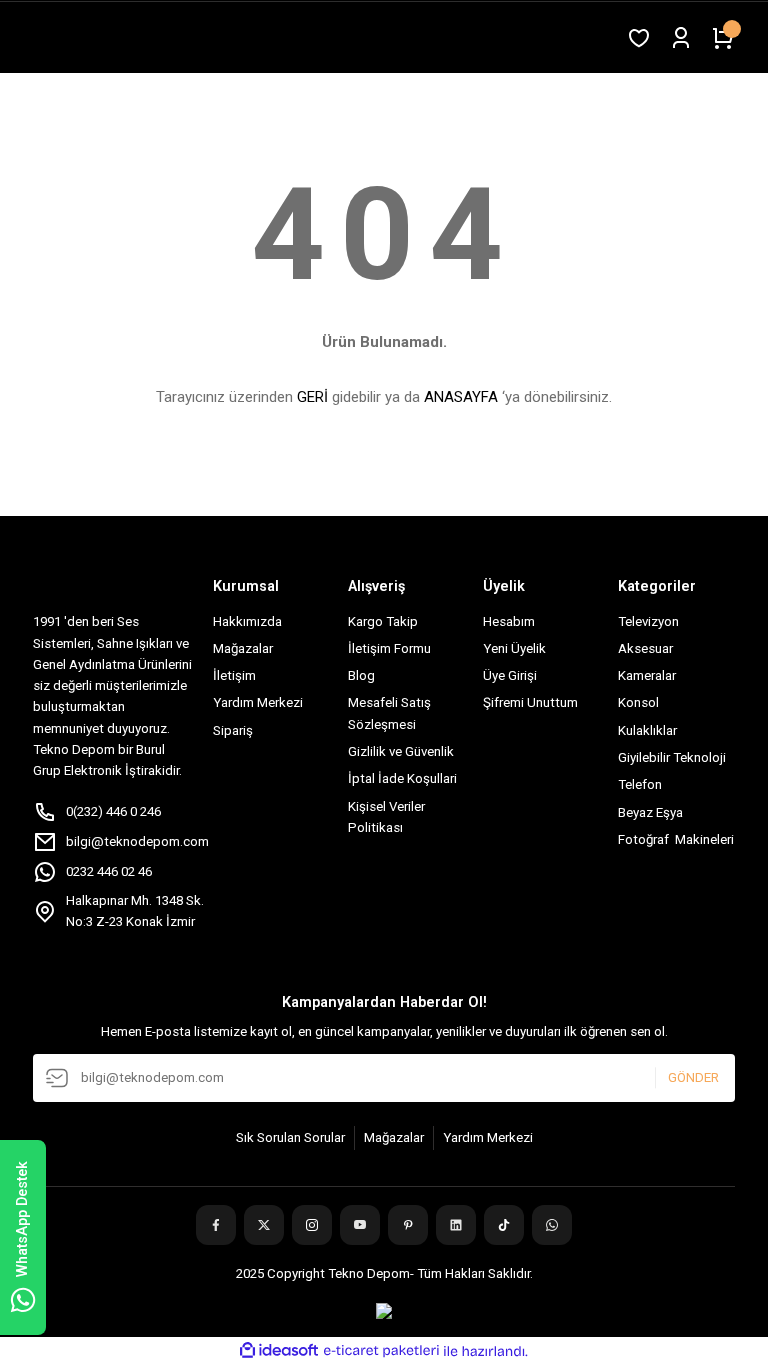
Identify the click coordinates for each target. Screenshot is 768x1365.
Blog (361, 675)
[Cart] (723, 38)
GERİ (312, 397)
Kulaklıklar (647, 730)
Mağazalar (243, 648)
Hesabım (509, 621)
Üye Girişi (510, 675)
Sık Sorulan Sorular (290, 1137)
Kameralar (647, 675)
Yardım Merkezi (258, 702)
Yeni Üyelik (514, 648)
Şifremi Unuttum (530, 702)
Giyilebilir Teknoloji (672, 757)
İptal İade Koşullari (402, 778)
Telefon (640, 784)
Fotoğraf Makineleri (676, 839)
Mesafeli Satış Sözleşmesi (389, 713)
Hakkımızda (247, 621)
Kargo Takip (383, 621)
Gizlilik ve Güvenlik (401, 751)
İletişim (234, 675)
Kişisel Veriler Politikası (386, 817)
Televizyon (648, 621)
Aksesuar (645, 648)
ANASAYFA (461, 397)
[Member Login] (681, 38)
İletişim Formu (389, 648)
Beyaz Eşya (650, 812)
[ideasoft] (279, 1351)
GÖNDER (693, 1077)
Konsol (638, 702)
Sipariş (233, 730)
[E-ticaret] (381, 1351)
